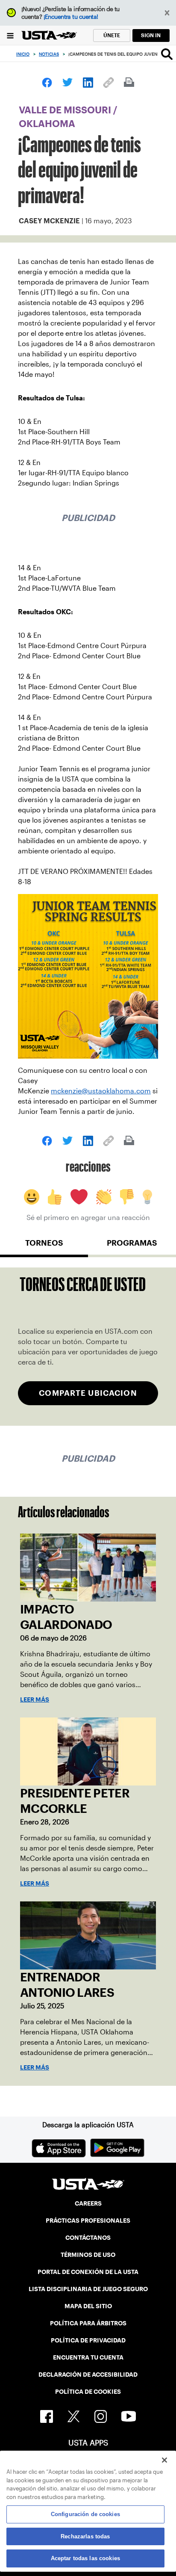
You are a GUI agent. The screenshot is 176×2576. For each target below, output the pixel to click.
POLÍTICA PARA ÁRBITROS (88, 2323)
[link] (47, 83)
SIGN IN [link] (151, 35)
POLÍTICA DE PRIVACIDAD (88, 2340)
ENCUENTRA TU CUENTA (88, 2357)
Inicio (23, 54)
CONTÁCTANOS (88, 2238)
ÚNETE (112, 35)
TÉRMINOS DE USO (88, 2255)
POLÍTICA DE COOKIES (88, 2392)
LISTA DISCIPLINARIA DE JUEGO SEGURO (88, 2289)
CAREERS (88, 2203)
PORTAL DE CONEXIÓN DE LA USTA (88, 2272)
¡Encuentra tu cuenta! (71, 17)
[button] (167, 13)
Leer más (35, 1700)
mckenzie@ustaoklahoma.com (101, 1091)
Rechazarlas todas (85, 2536)
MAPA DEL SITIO (88, 2306)
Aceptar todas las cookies (85, 2558)
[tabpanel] (88, 1346)
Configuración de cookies (85, 2514)
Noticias (49, 54)
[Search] (167, 54)
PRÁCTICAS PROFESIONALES (88, 2221)
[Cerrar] (164, 2460)
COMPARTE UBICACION (88, 1393)
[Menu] (10, 35)
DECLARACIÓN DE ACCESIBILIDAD (88, 2375)
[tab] (44, 1247)
